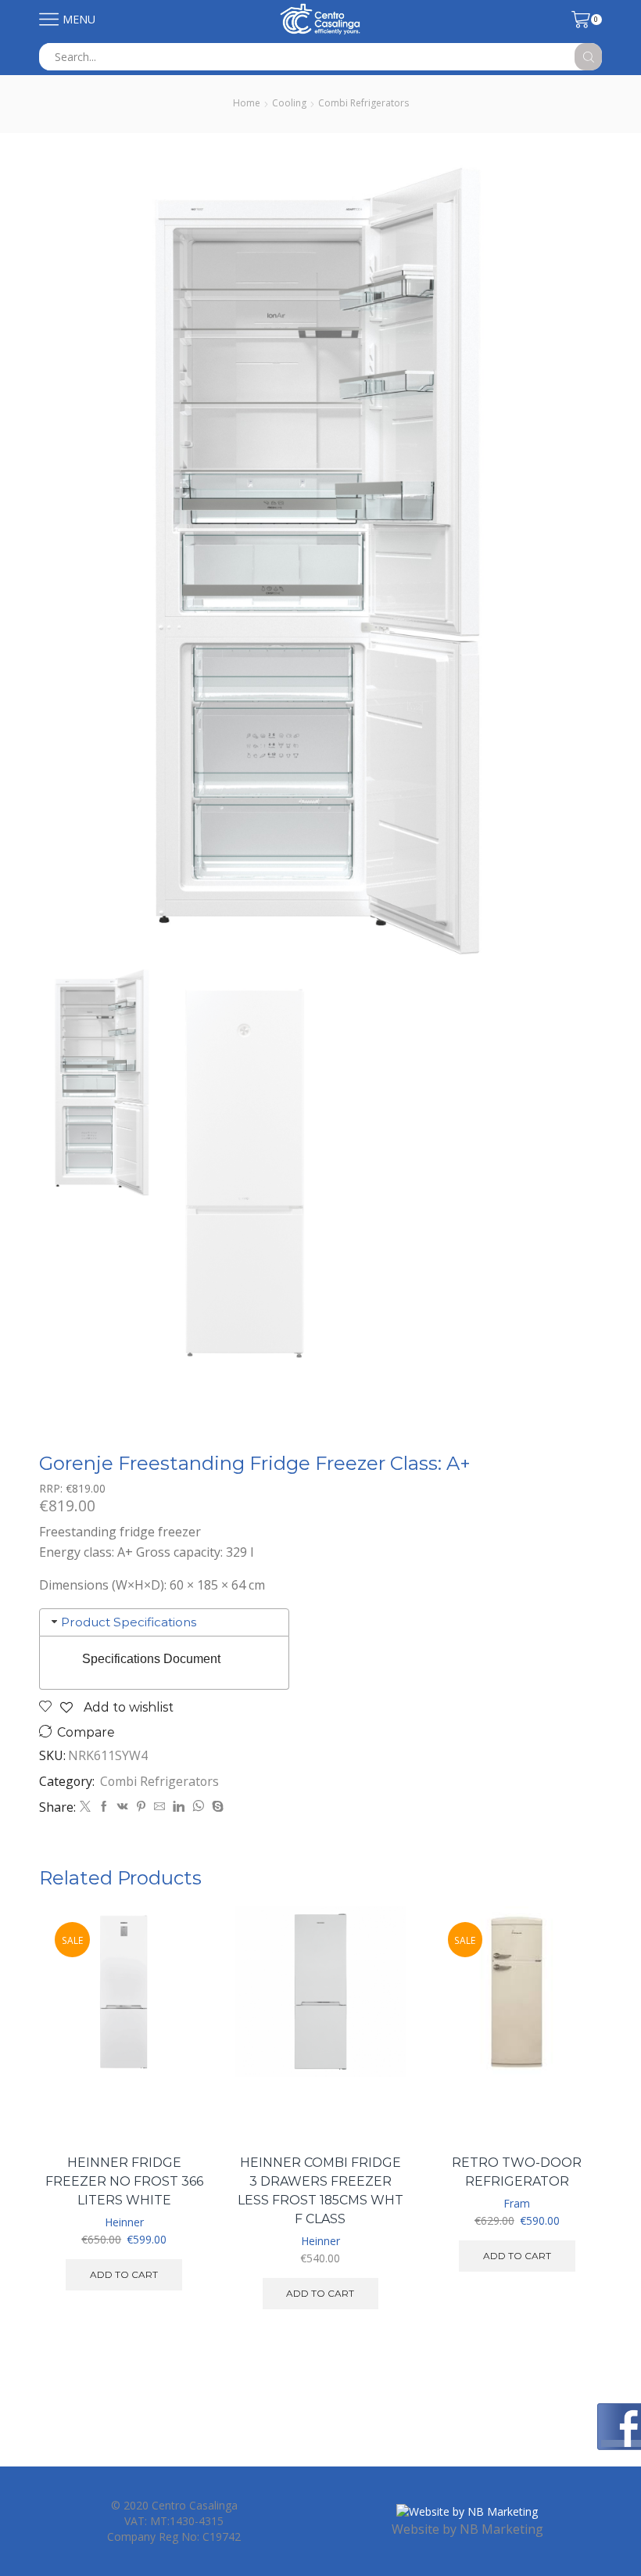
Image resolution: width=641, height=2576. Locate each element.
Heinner (124, 2222)
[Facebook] (104, 1807)
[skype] (216, 1807)
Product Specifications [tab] (129, 1622)
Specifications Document (151, 1659)
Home (247, 103)
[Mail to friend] (159, 1807)
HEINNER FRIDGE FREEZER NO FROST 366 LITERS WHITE (124, 2181)
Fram (517, 2203)
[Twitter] (85, 1807)
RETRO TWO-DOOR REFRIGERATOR (517, 2172)
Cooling (289, 103)
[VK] (123, 1807)
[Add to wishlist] (179, 2109)
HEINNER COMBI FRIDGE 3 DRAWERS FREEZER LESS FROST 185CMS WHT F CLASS (320, 2191)
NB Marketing (501, 2529)
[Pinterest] (141, 1807)
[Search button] (588, 57)
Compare (86, 1732)
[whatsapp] (198, 1807)
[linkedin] (179, 1807)
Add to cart (179, 2073)
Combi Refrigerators (363, 103)
